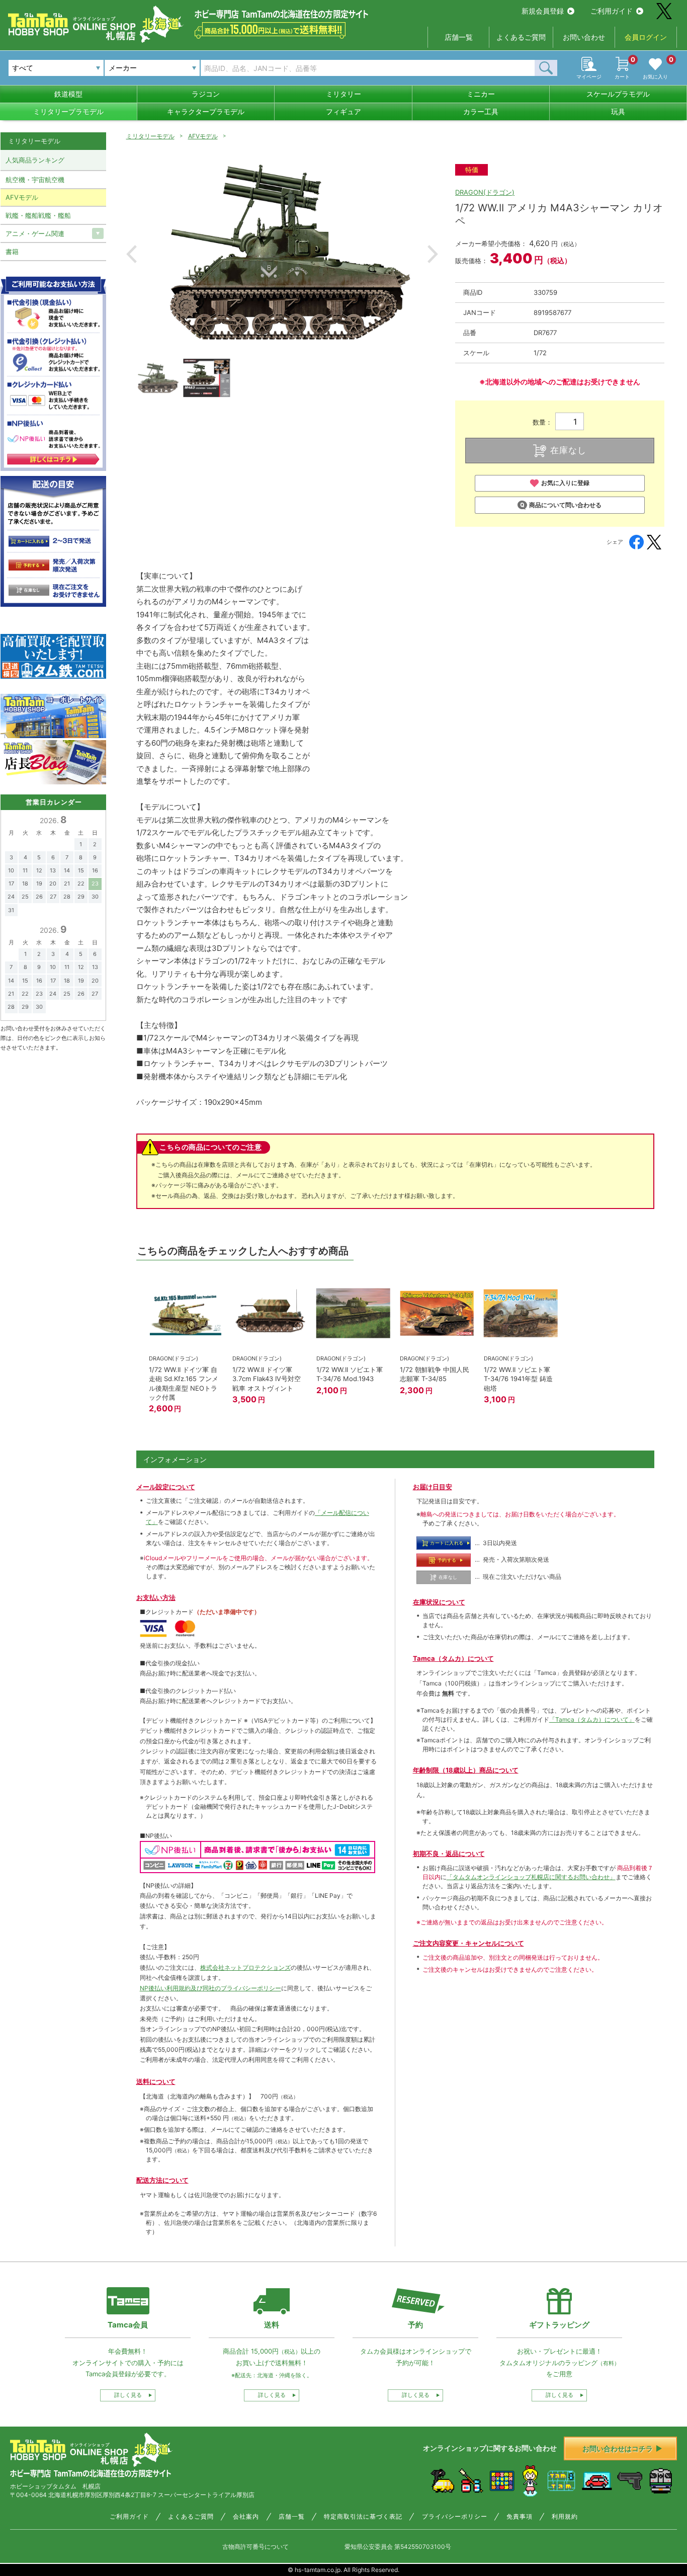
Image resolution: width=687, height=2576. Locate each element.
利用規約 (565, 2517)
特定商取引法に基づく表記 (363, 2517)
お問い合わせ (584, 37)
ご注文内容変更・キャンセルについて (468, 1943)
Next (433, 254)
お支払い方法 (156, 1597)
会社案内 (246, 2517)
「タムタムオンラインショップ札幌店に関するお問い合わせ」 (531, 1877)
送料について (156, 2081)
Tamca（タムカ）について (453, 1658)
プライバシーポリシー (455, 2517)
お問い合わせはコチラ (618, 2448)
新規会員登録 (543, 11)
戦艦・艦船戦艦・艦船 (38, 215)
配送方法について (162, 2180)
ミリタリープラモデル (68, 111)
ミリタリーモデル (150, 136)
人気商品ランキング (35, 160)
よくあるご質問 (521, 37)
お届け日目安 (433, 1487)
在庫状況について (439, 1602)
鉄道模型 (68, 94)
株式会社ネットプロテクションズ (245, 1967)
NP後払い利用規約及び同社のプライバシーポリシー (210, 1988)
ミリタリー (343, 94)
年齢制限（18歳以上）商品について (466, 1770)
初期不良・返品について (449, 1854)
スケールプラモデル (618, 94)
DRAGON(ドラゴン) (485, 192)
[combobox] (152, 68)
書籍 (12, 252)
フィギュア (343, 111)
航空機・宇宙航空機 (35, 180)
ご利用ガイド (612, 11)
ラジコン (206, 94)
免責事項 (520, 2517)
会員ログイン (646, 37)
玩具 (618, 111)
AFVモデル (203, 136)
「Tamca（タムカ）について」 (592, 1719)
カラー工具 (481, 111)
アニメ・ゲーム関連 (35, 233)
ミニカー (481, 94)
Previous (132, 254)
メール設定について (166, 1487)
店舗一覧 (459, 37)
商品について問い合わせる (565, 505)
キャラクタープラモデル (206, 111)
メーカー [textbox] (123, 68)
